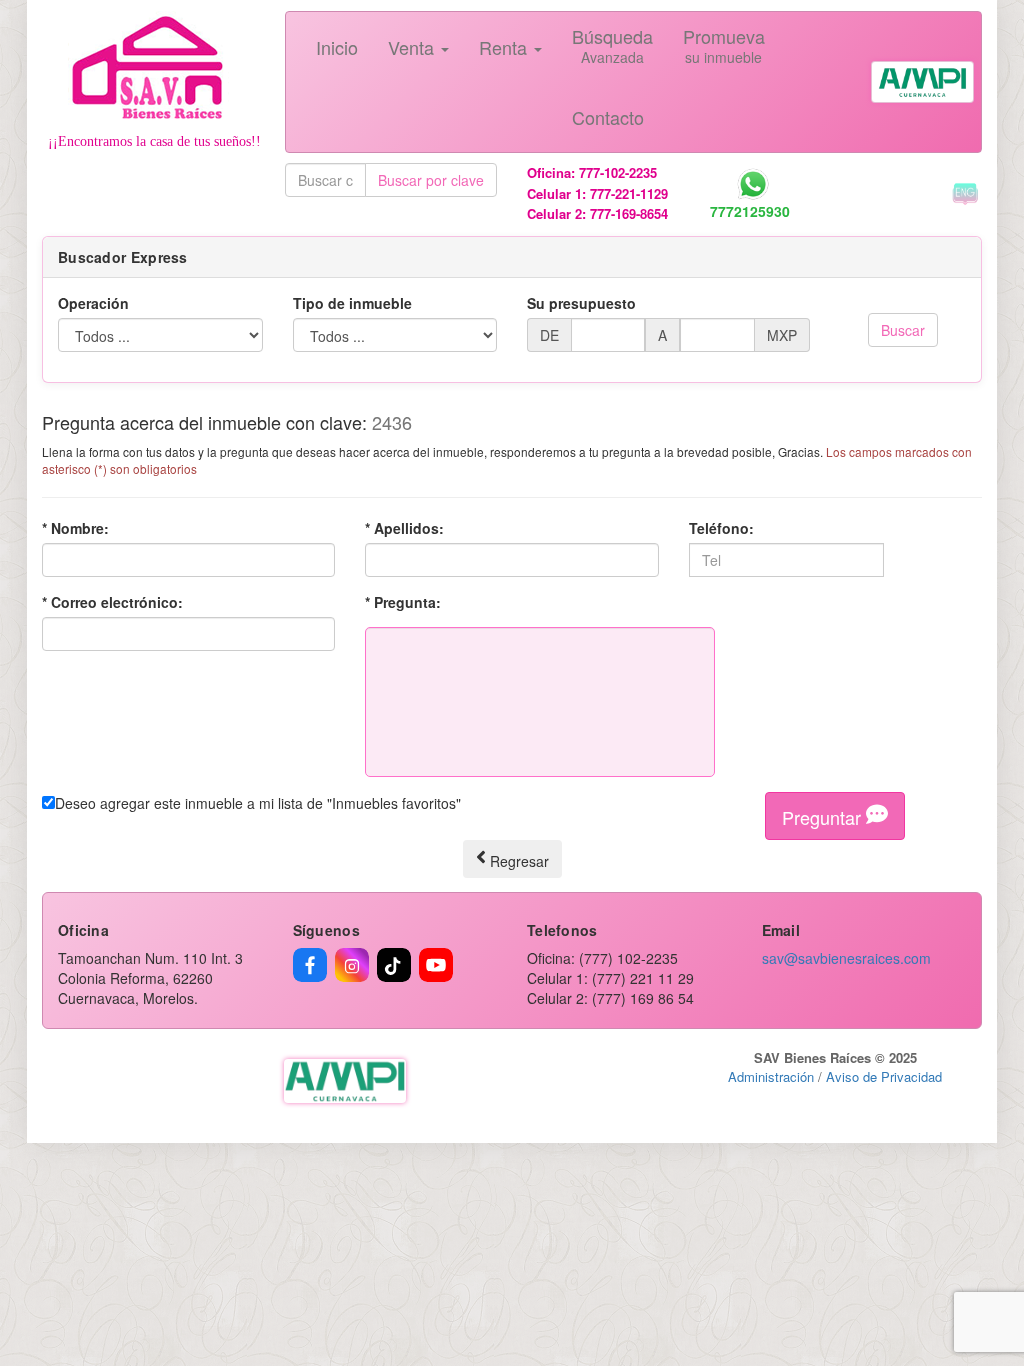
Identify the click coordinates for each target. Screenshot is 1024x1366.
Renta (505, 47)
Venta (413, 47)
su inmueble (724, 45)
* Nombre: (75, 528)
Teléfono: (721, 528)
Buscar (903, 330)
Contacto (608, 117)
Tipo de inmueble (352, 303)
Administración (771, 1076)
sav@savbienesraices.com (846, 958)
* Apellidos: (404, 528)
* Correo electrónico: (112, 602)
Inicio (337, 47)
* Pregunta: (403, 602)
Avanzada (612, 45)
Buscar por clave (431, 180)
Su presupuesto (581, 303)
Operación (93, 303)
